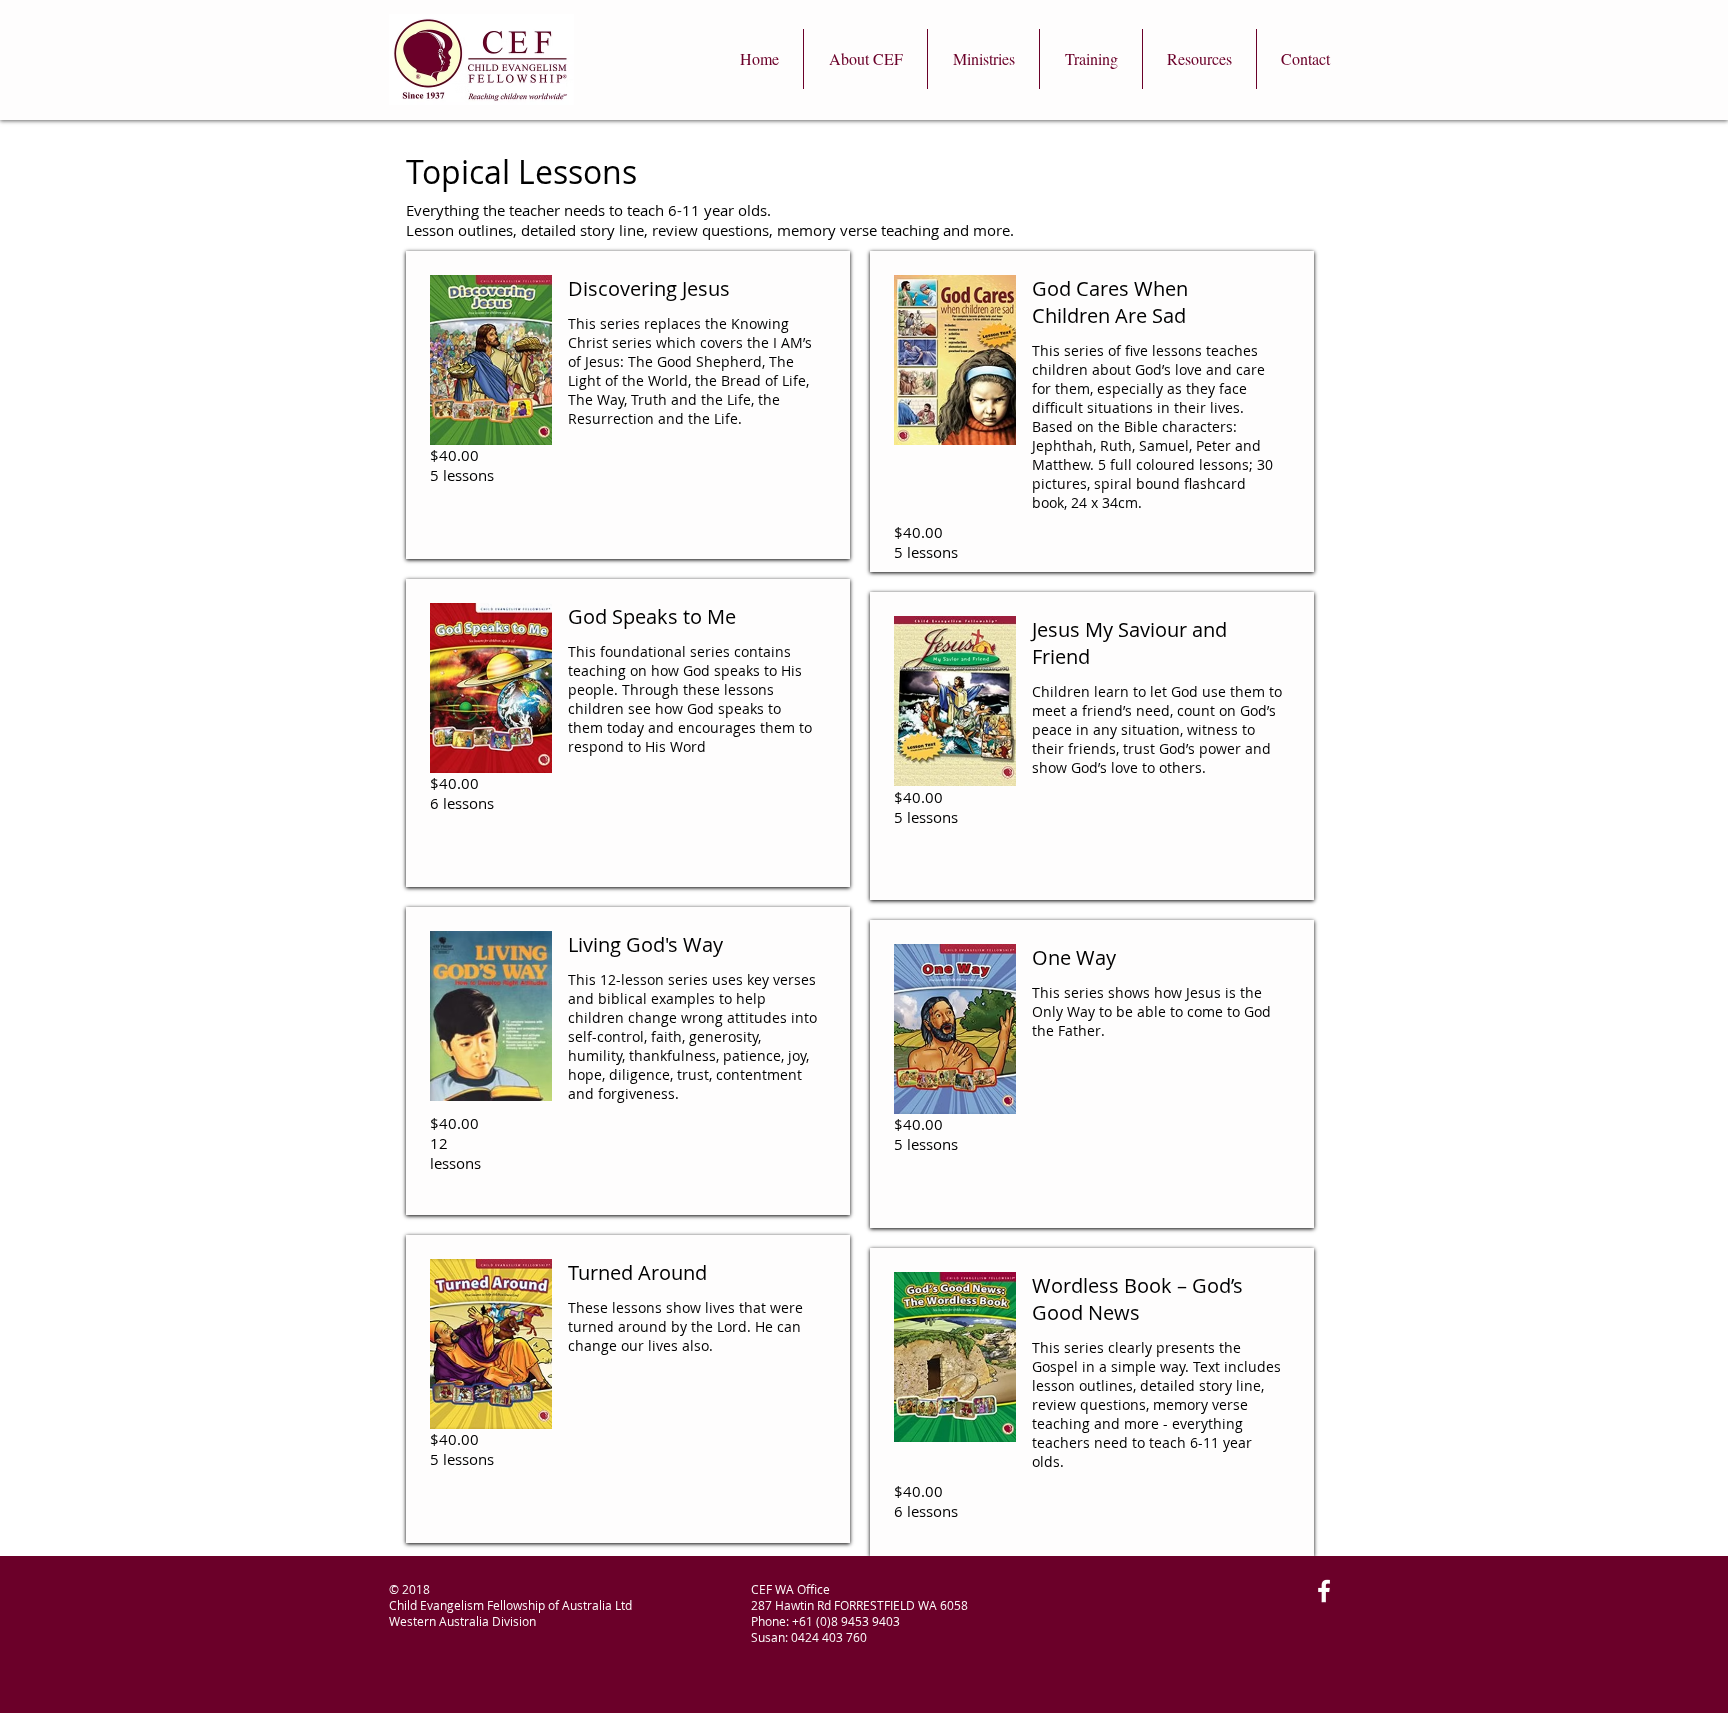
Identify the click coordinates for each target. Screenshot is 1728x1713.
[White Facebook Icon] (1324, 1591)
